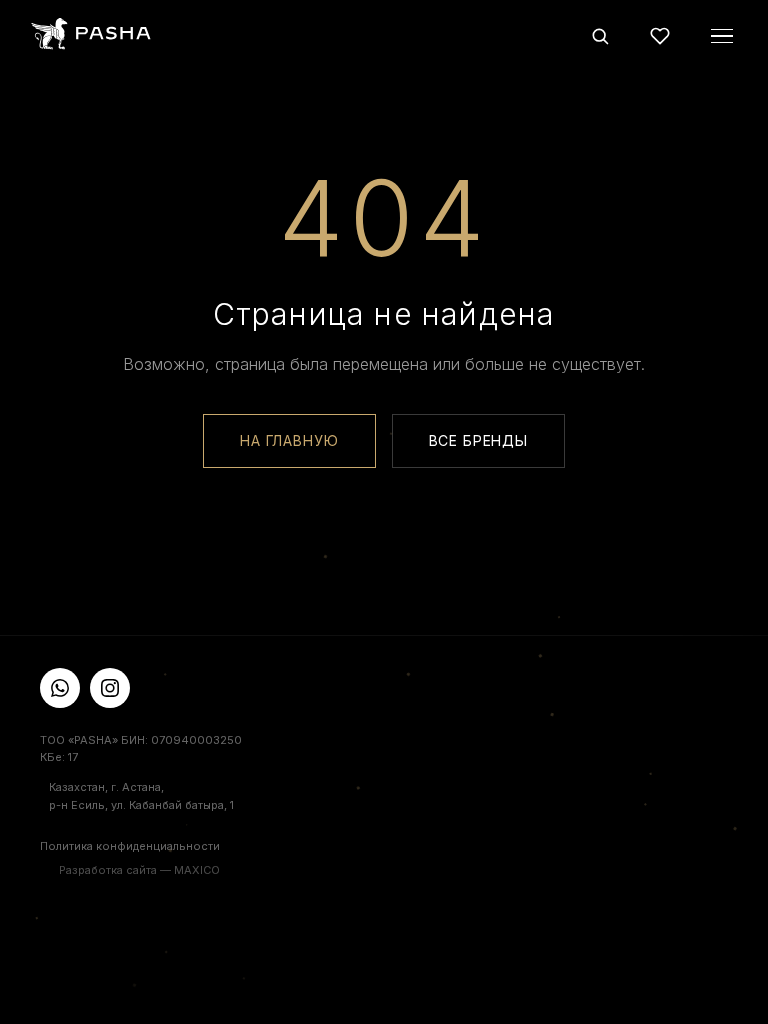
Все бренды (478, 440)
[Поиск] (600, 36)
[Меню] (722, 36)
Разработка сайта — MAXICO (139, 870)
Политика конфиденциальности (130, 846)
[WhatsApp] (60, 688)
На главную (289, 440)
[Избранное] (660, 36)
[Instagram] (110, 688)
